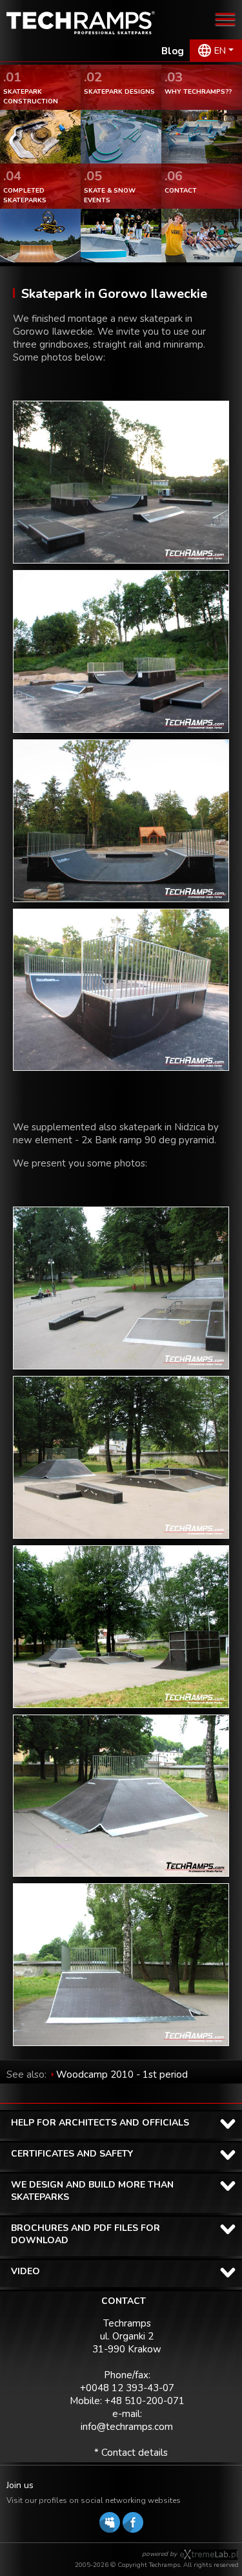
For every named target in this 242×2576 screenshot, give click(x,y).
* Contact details (131, 2453)
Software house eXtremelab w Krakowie (209, 2555)
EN (220, 51)
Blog (173, 51)
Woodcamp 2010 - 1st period (122, 2075)
